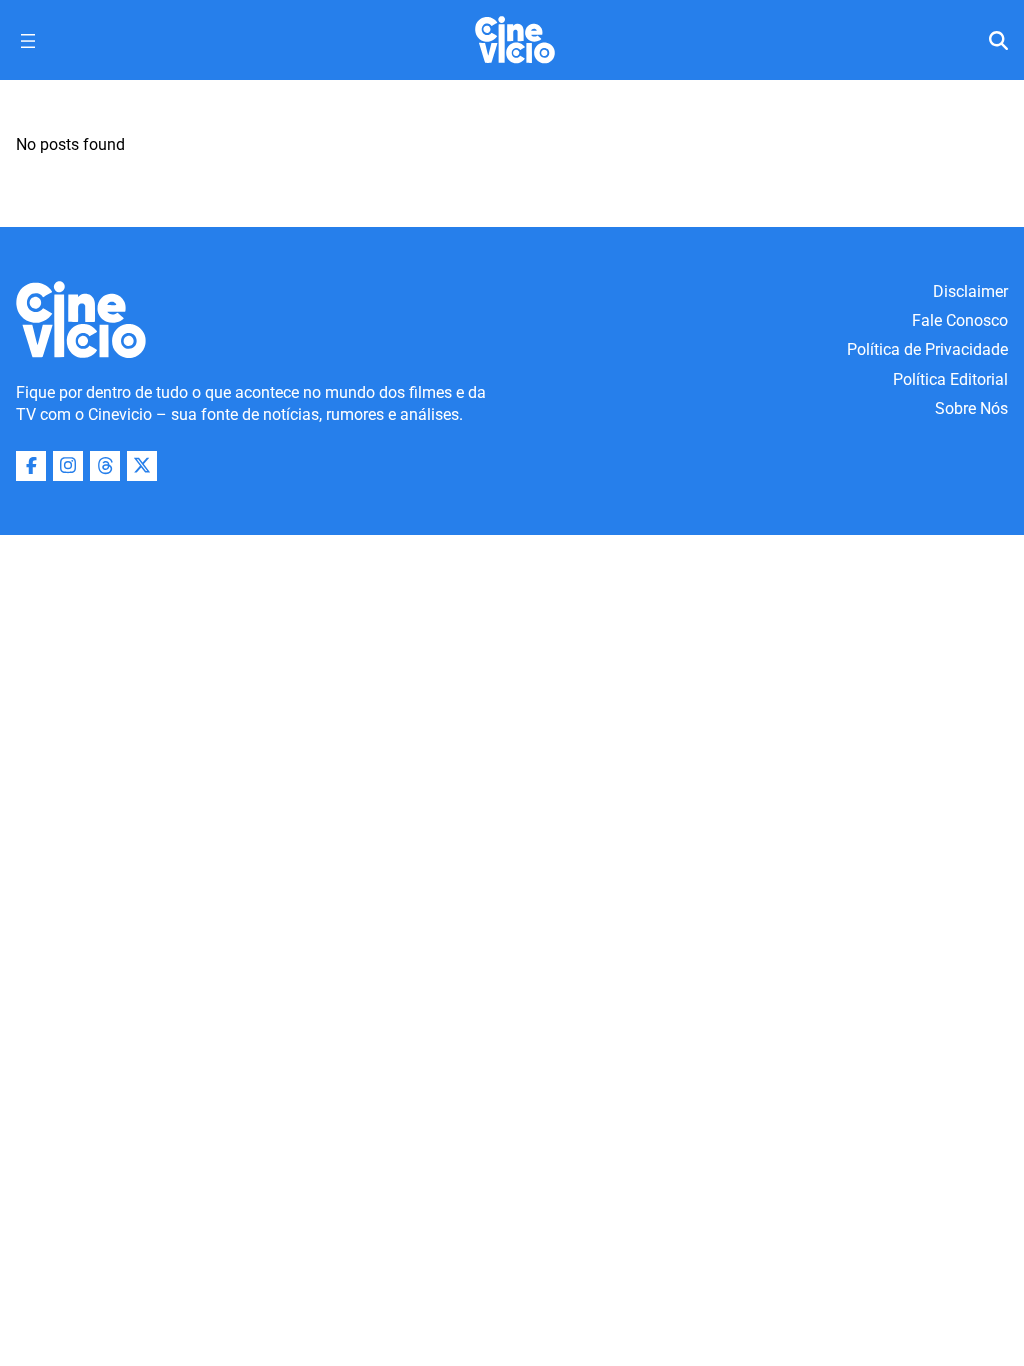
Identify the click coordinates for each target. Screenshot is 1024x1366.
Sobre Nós (971, 408)
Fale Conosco (960, 320)
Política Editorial (950, 379)
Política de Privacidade (927, 349)
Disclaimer (970, 291)
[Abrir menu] (28, 41)
